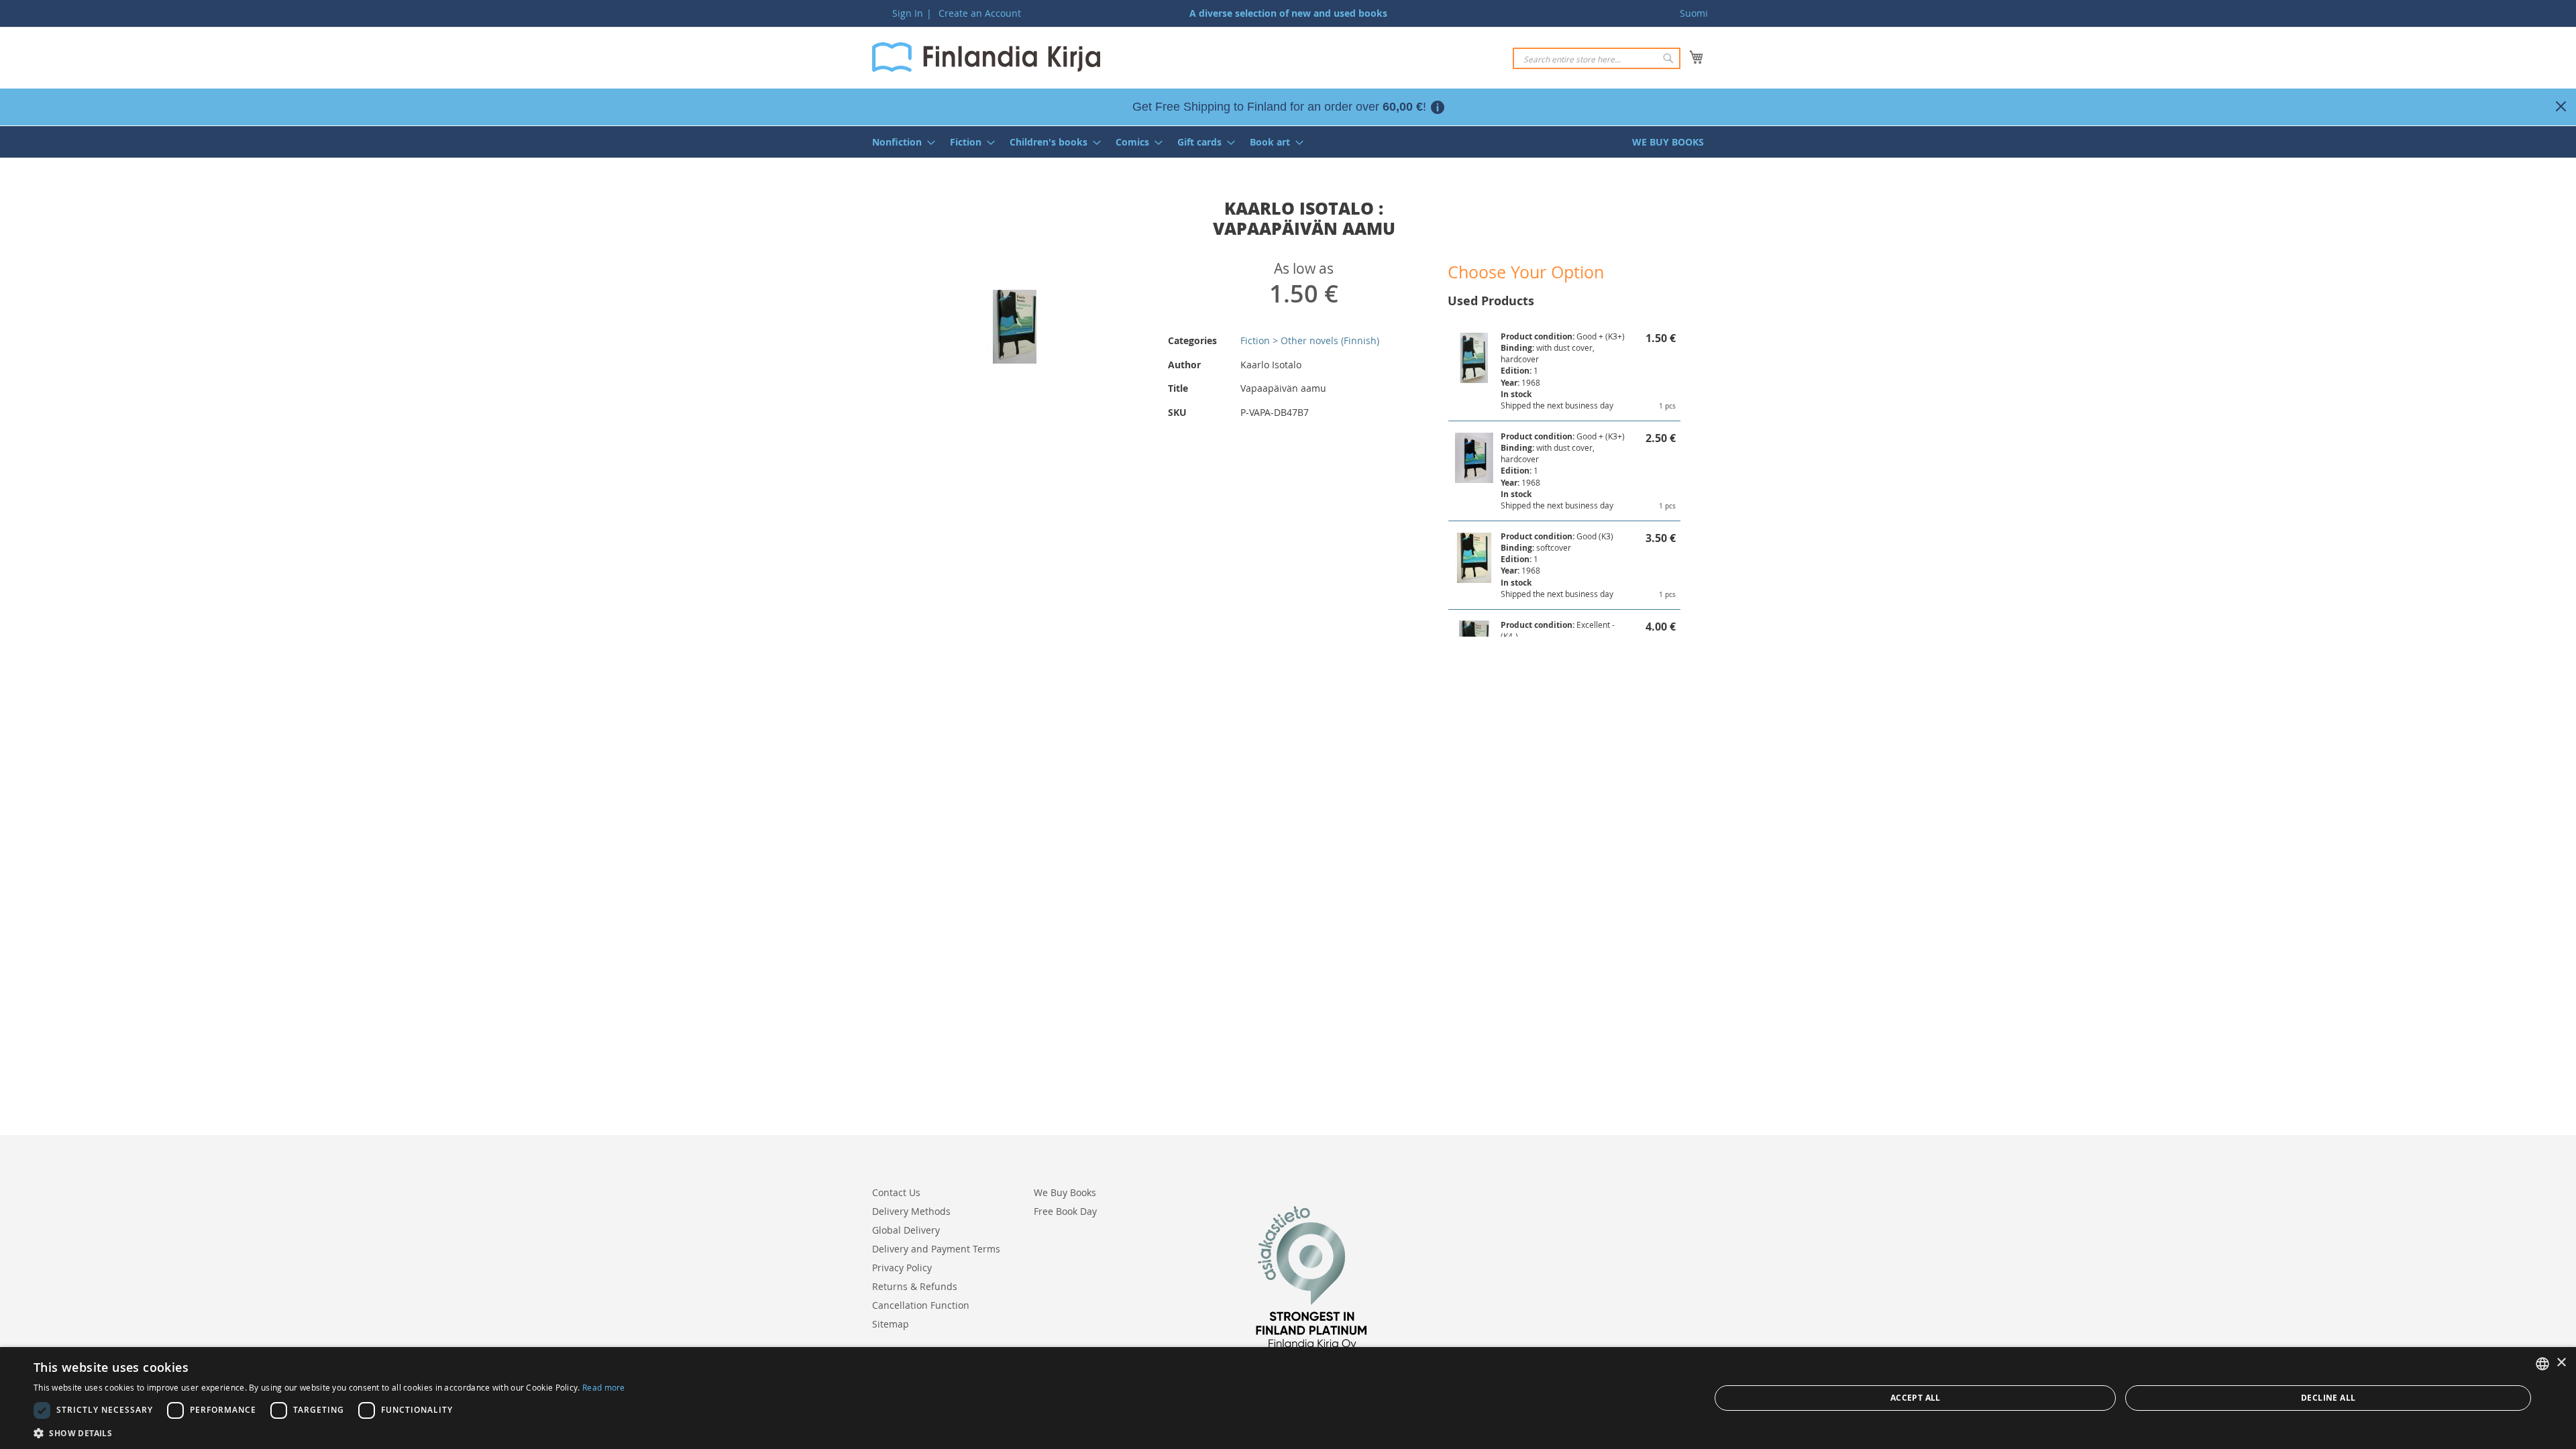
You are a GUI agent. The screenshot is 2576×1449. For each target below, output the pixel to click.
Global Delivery (906, 1230)
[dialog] (1288, 1398)
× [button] (2561, 1363)
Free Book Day (1065, 1211)
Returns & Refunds (915, 1286)
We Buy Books (1065, 1192)
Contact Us (896, 1192)
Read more (604, 1387)
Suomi (1694, 13)
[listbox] (2542, 1364)
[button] (329, 1433)
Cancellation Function (921, 1305)
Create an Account (980, 13)
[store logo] (986, 57)
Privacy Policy (902, 1268)
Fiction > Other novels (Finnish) (1310, 340)
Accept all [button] (1916, 1398)
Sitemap (891, 1324)
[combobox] (1597, 58)
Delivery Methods (911, 1211)
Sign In (908, 13)
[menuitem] (900, 142)
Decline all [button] (2328, 1398)
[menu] (1288, 142)
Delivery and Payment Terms (936, 1249)
